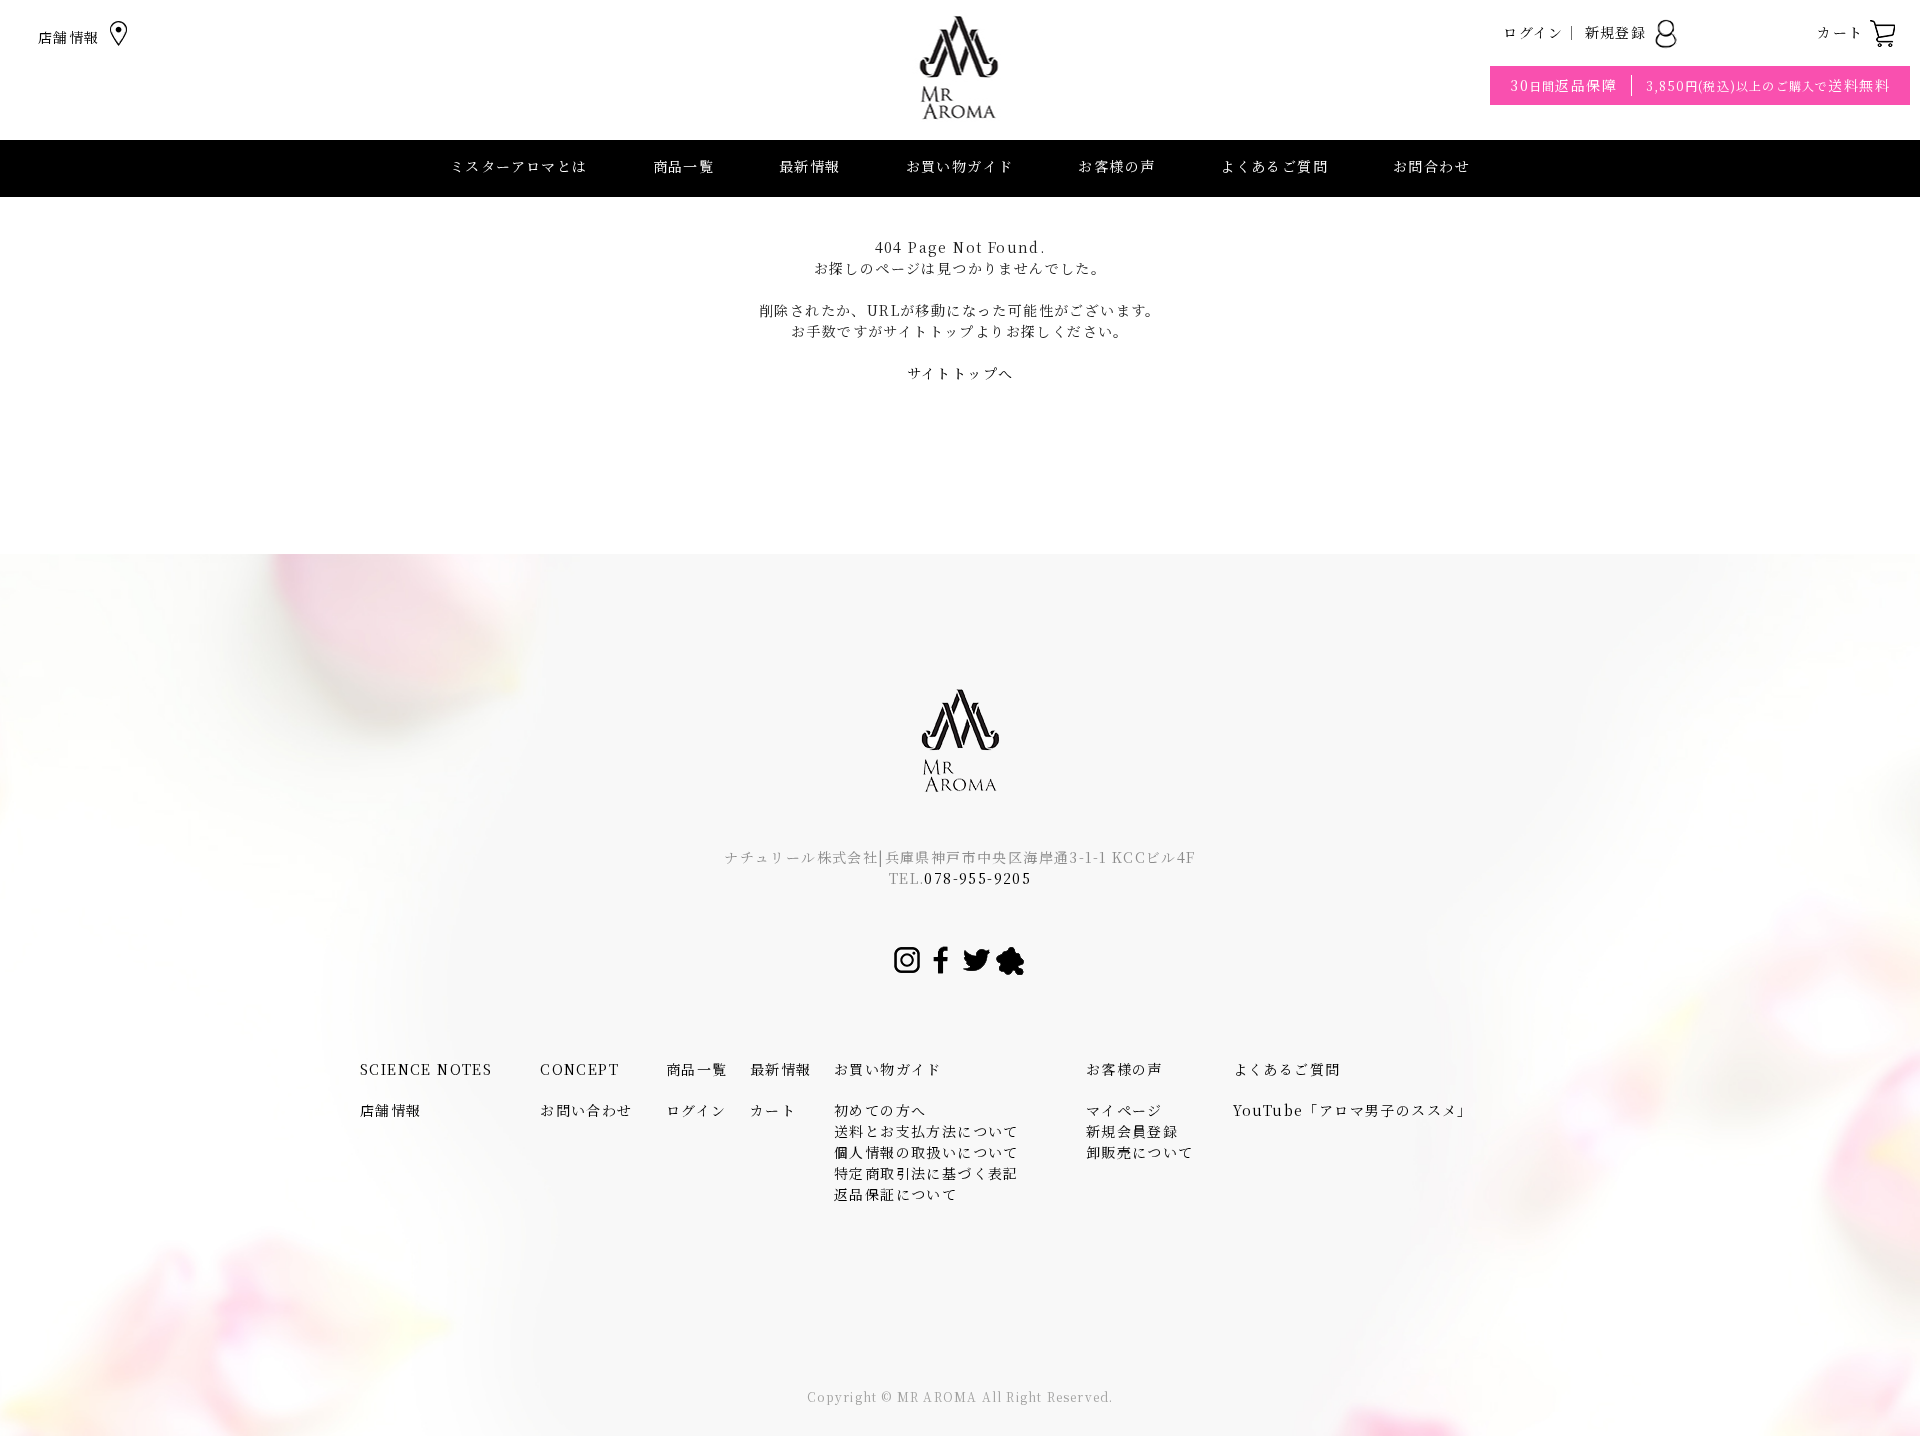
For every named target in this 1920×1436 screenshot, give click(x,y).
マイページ (1124, 1110)
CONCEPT (579, 1069)
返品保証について (895, 1194)
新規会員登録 (1132, 1131)
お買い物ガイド (888, 1069)
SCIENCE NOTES (426, 1069)
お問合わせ (1431, 166)
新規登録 (1618, 32)
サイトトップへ (960, 373)
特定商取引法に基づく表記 (926, 1173)
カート (1843, 32)
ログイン (1533, 32)
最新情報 (810, 166)
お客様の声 (1116, 166)
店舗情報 (71, 37)
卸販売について (1140, 1152)
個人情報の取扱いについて (926, 1152)
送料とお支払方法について (926, 1131)
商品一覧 (684, 166)
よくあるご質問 (1274, 166)
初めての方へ (880, 1110)
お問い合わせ (586, 1110)
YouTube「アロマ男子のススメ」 (1353, 1110)
